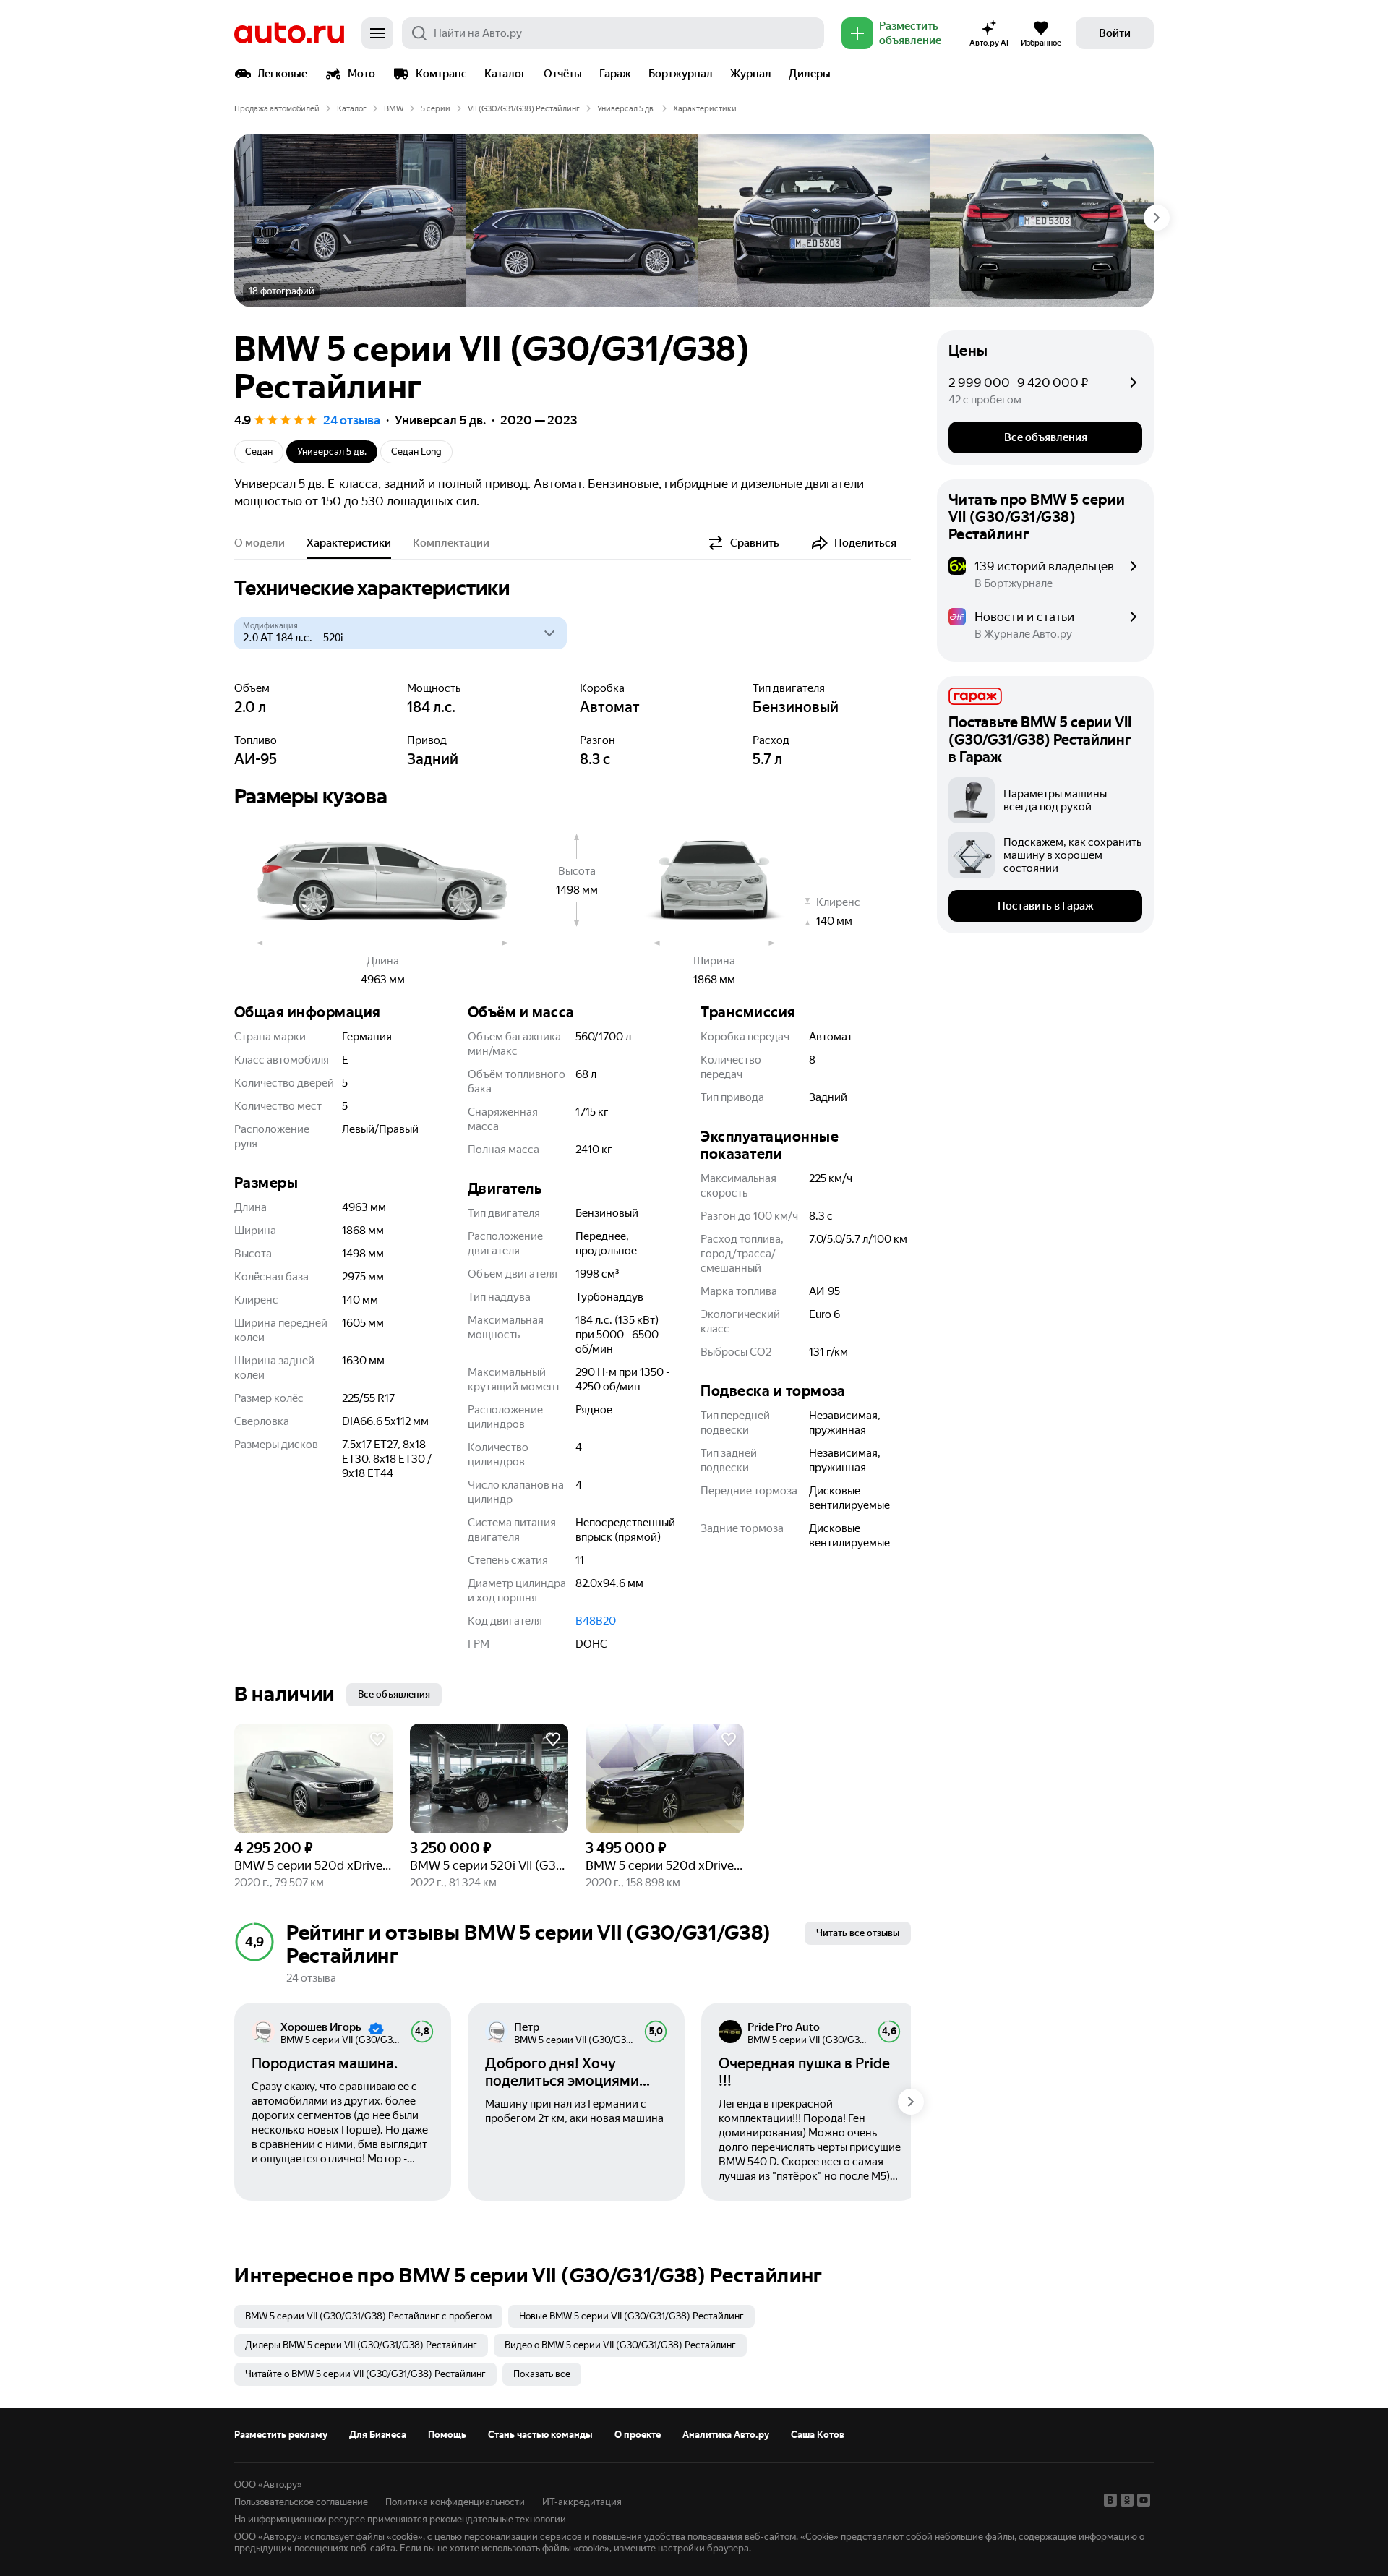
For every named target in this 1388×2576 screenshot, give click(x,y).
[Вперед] (1157, 218)
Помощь (447, 2435)
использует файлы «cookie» (364, 2537)
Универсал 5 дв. (626, 109)
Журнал (751, 74)
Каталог (505, 74)
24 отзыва (352, 420)
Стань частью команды (540, 2435)
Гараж (615, 74)
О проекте (638, 2435)
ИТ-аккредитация (582, 2502)
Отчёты (563, 74)
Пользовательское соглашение (301, 2502)
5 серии (436, 109)
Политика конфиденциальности (455, 2502)
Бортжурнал (681, 74)
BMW (394, 109)
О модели (260, 543)
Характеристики (349, 543)
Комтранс (441, 74)
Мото (361, 74)
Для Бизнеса (378, 2435)
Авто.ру (289, 33)
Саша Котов (818, 2435)
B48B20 (596, 1621)
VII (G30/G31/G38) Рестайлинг (524, 109)
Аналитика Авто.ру (726, 2435)
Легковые (282, 74)
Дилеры (810, 74)
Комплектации (451, 543)
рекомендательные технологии (498, 2519)
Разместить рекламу (281, 2435)
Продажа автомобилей (277, 109)
